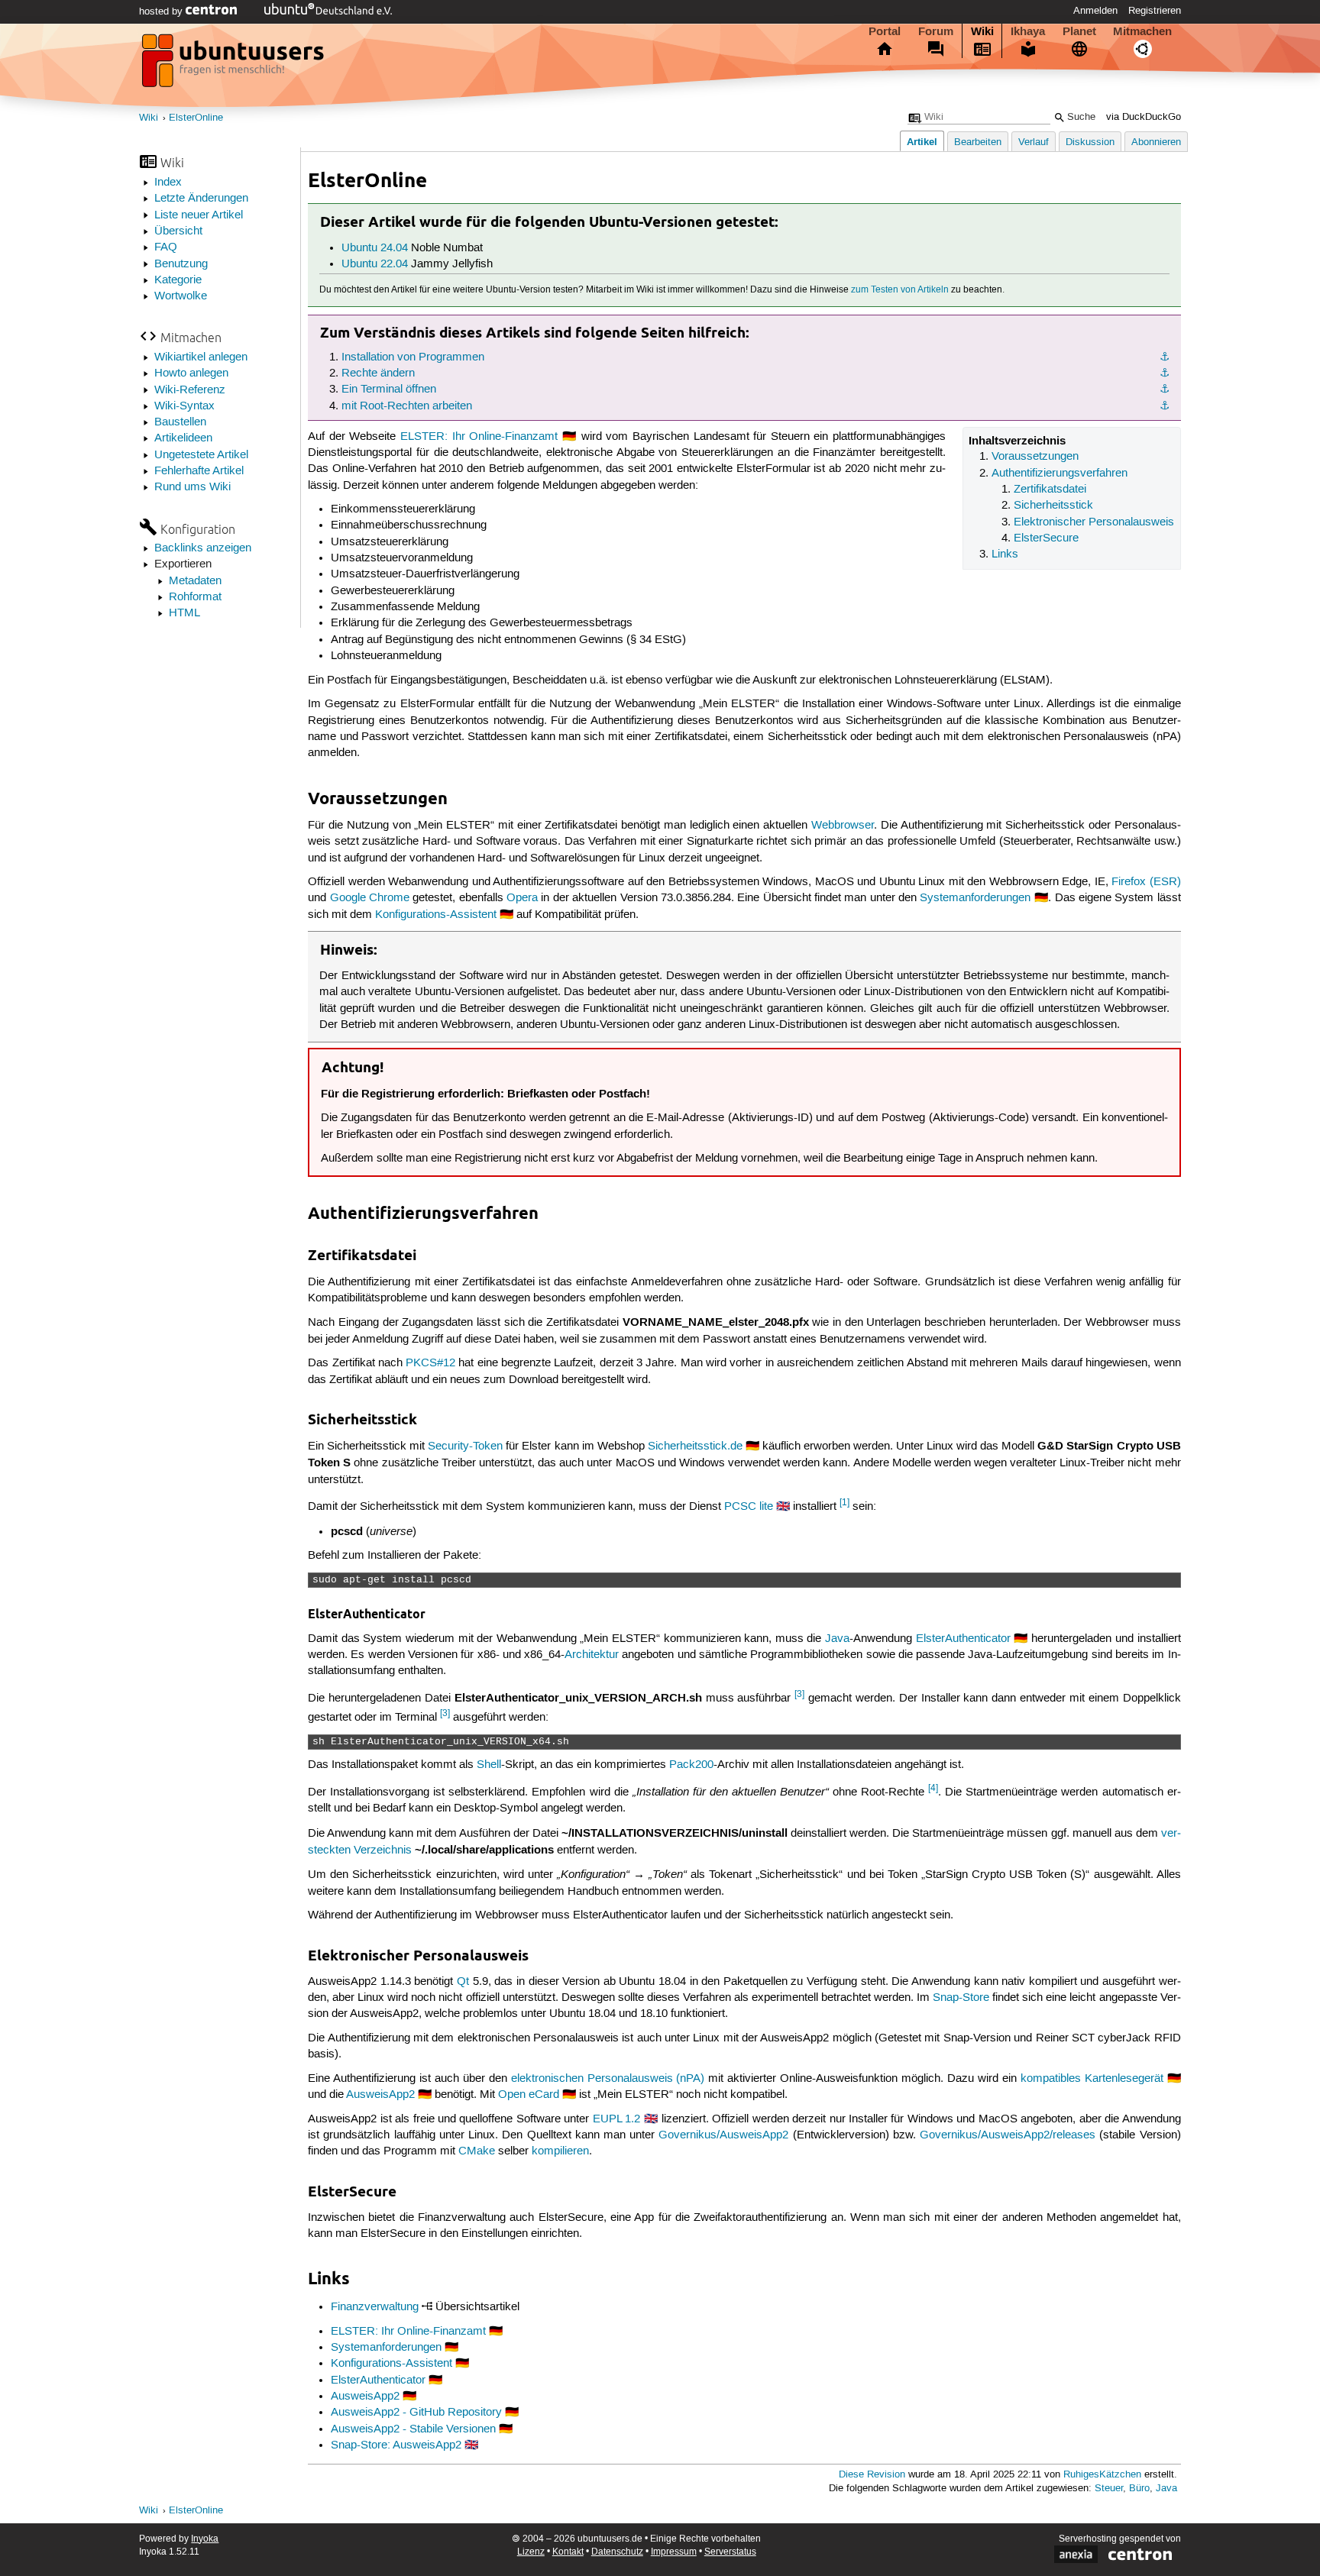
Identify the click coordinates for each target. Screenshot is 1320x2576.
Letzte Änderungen (201, 199)
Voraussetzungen (1035, 457)
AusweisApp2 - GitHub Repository (416, 2413)
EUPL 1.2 (616, 2119)
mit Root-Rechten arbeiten (407, 406)
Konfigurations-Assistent (436, 915)
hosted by (162, 11)
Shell (489, 1765)
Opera (522, 898)
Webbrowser (843, 826)
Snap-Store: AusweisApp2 (396, 2445)
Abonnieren (1156, 142)
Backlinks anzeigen (203, 548)
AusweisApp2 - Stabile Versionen (413, 2429)
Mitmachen (1142, 31)
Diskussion (1090, 142)
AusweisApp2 (380, 2095)
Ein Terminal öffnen (389, 389)
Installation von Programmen (413, 357)
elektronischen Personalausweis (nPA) (608, 2079)
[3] (799, 1694)
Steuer (1109, 2489)
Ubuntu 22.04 (375, 264)
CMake (477, 2151)
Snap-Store (961, 1998)
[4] (933, 1788)
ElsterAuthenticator (963, 1639)
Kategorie (178, 280)
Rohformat (195, 597)
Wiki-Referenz (190, 390)
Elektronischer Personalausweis (1094, 522)
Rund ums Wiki (192, 487)
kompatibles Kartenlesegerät (1092, 2079)
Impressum (674, 2552)
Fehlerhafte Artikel (199, 471)
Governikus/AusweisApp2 (723, 2135)
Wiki (982, 31)
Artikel (922, 142)
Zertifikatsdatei (1050, 490)
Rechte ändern (378, 373)
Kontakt (568, 2552)
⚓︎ (1165, 357)
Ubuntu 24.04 (375, 248)
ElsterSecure (1046, 538)
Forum (936, 31)
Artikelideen (183, 438)
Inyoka (205, 2539)
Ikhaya (1028, 31)
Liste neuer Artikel (199, 215)
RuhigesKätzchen (1102, 2475)
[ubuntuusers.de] (235, 65)
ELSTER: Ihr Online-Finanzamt (479, 437)
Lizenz (531, 2552)
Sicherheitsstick (1053, 506)
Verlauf (1034, 142)
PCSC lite (749, 1507)
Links (1005, 554)
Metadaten (195, 581)
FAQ (166, 247)
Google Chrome (370, 898)
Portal (885, 31)
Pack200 (691, 1765)
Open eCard (529, 2095)
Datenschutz (617, 2552)
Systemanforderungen (975, 898)
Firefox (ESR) (1146, 882)
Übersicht (178, 231)
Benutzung (181, 264)
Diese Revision (872, 2475)
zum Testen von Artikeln (900, 290)
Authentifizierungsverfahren (1060, 474)
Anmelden (1095, 11)
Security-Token (465, 1446)
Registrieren (1155, 11)
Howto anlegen (191, 373)
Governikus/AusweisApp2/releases (1008, 2135)
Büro (1139, 2489)
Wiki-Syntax (184, 406)
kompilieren (560, 2151)
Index (168, 183)
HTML (184, 613)
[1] (844, 1503)
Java (837, 1639)
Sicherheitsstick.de (695, 1446)
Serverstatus (730, 2552)
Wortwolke (181, 296)
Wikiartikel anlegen (201, 357)
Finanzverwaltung (375, 2307)
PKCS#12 (430, 1363)
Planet (1079, 31)
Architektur (592, 1655)
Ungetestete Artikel (201, 455)
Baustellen (180, 422)
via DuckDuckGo (1144, 117)
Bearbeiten (978, 142)
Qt (463, 1982)
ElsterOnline (196, 118)
